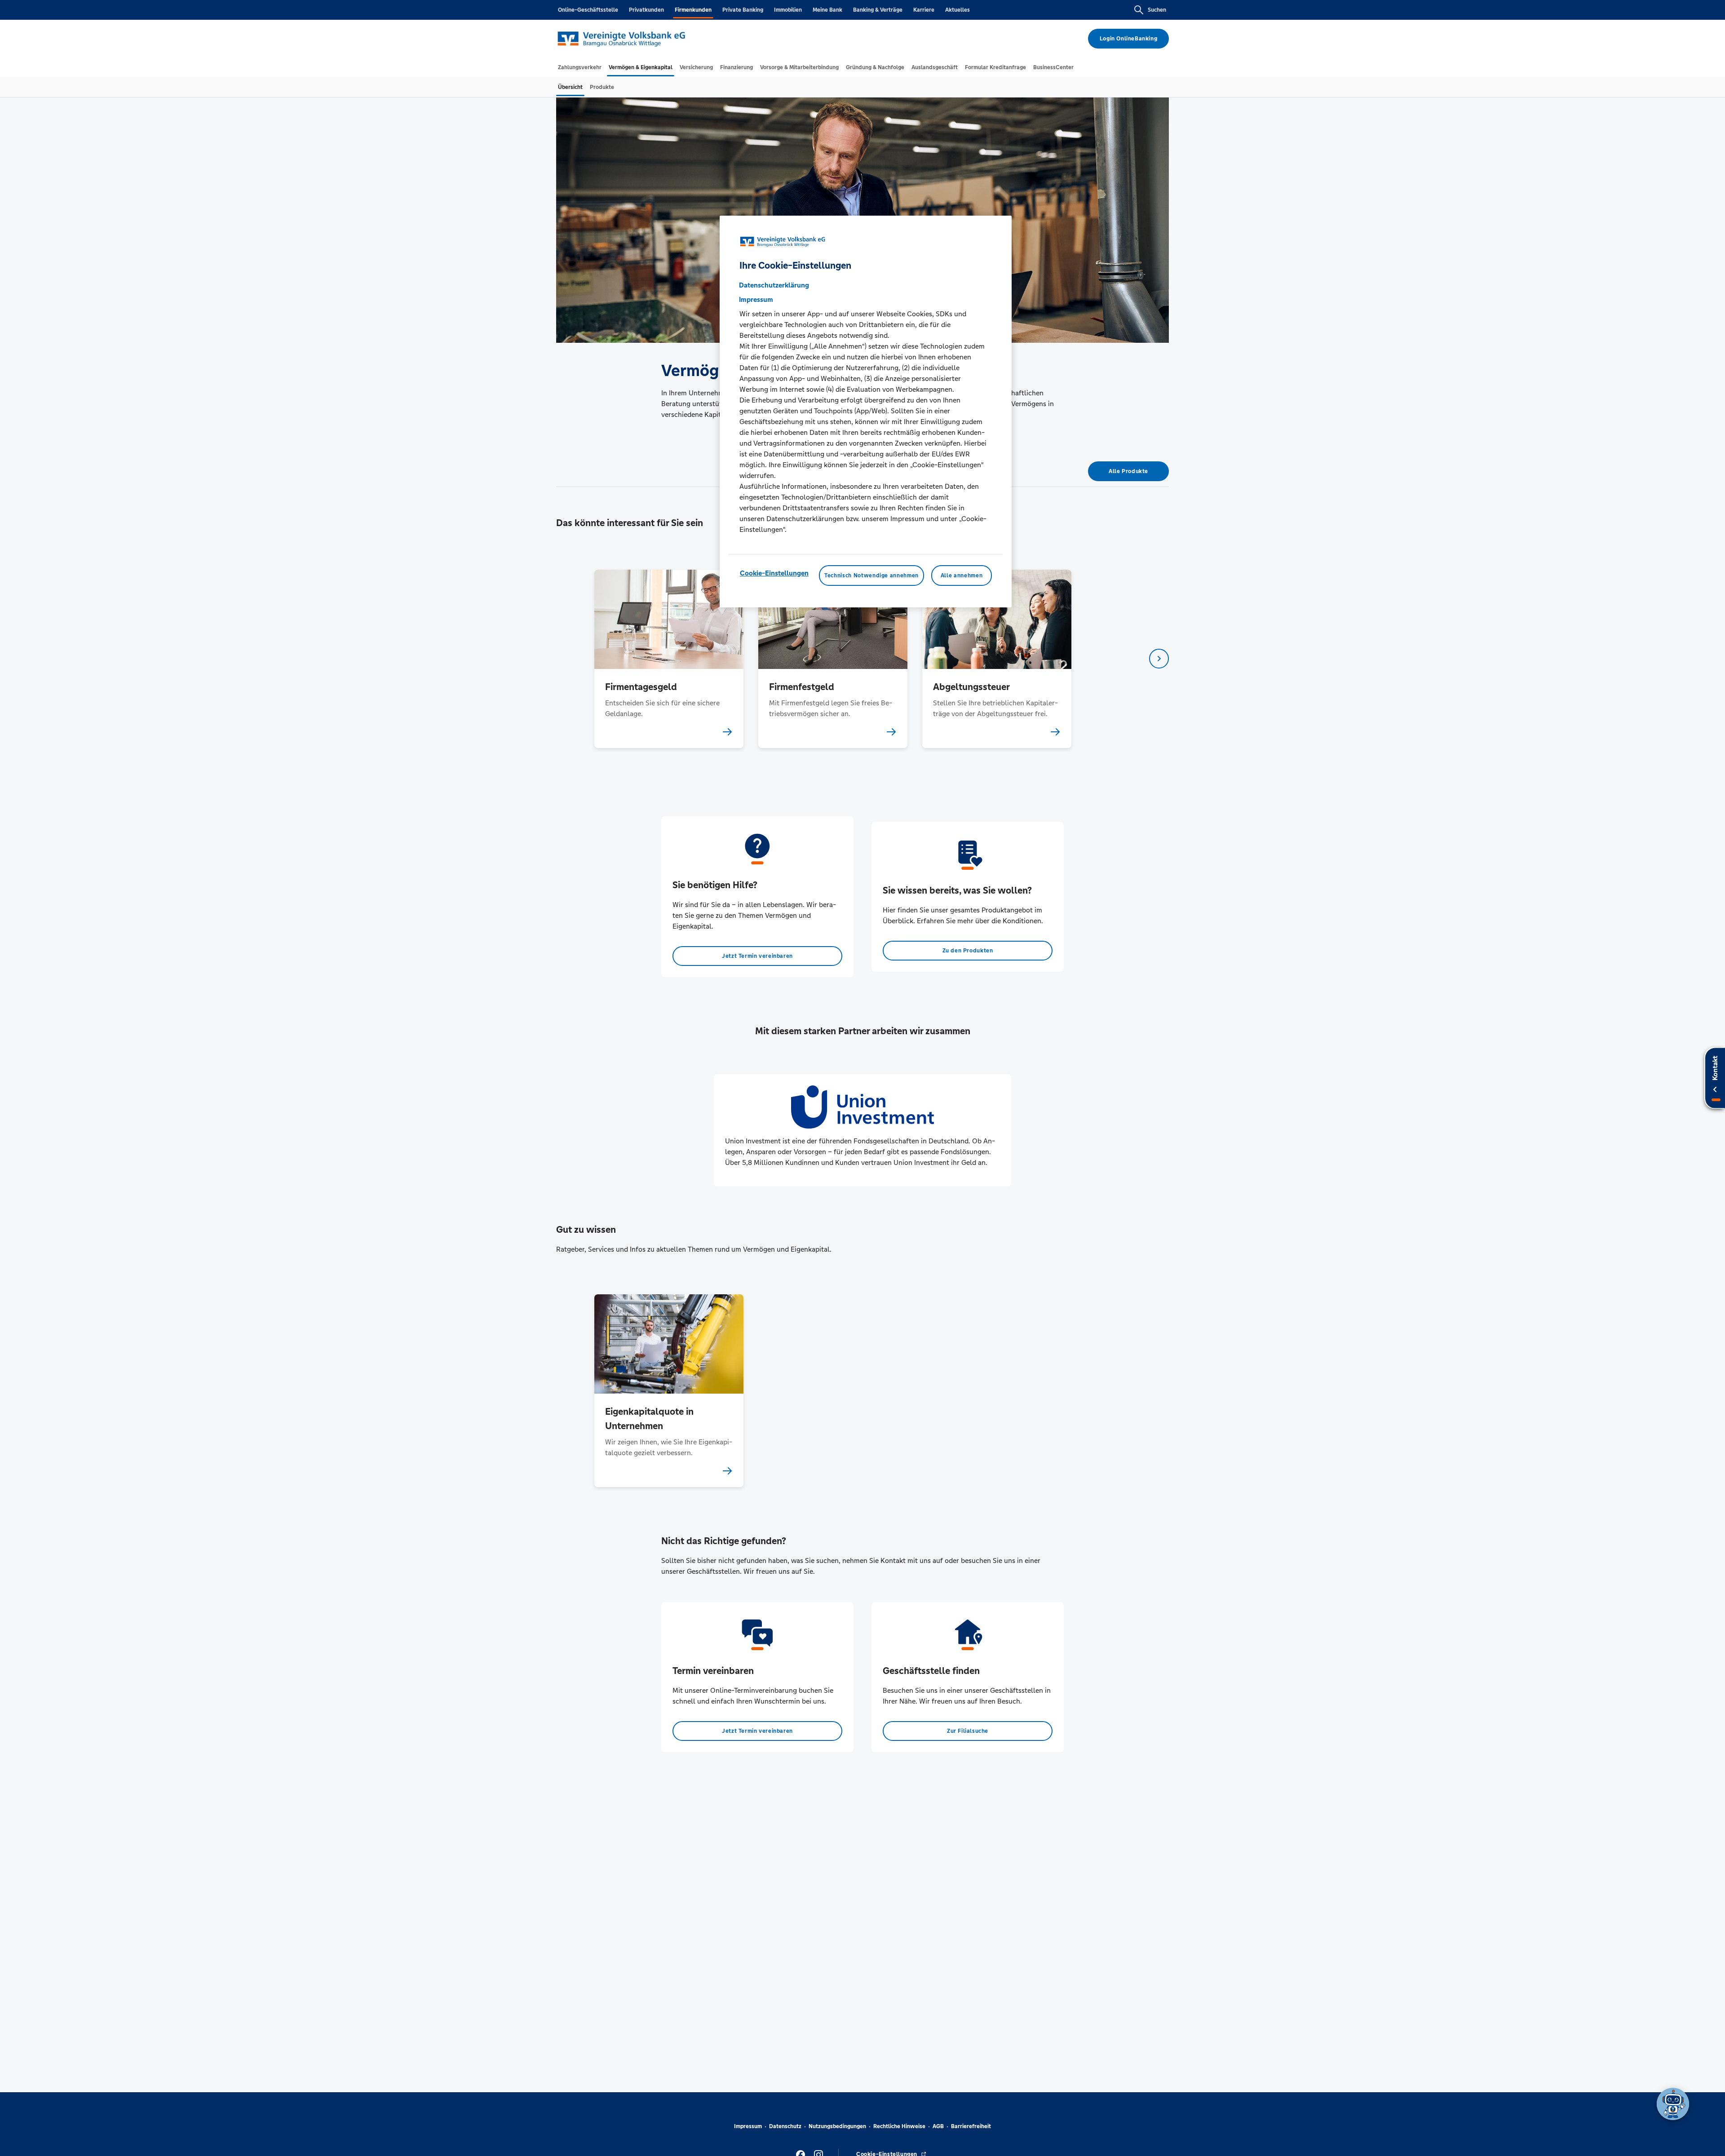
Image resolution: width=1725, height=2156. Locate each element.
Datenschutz (785, 2126)
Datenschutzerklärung (774, 285)
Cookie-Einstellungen (774, 573)
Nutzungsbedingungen (837, 2126)
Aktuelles (958, 10)
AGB (938, 2126)
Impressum (748, 2126)
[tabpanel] (669, 659)
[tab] (580, 67)
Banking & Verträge (878, 10)
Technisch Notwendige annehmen (871, 576)
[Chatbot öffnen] (1673, 2104)
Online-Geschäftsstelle (588, 10)
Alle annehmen (962, 576)
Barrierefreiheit (971, 2126)
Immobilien (788, 10)
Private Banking (743, 10)
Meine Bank (827, 10)
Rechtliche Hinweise (899, 2126)
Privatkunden (646, 10)
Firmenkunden (693, 10)
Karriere (924, 10)
